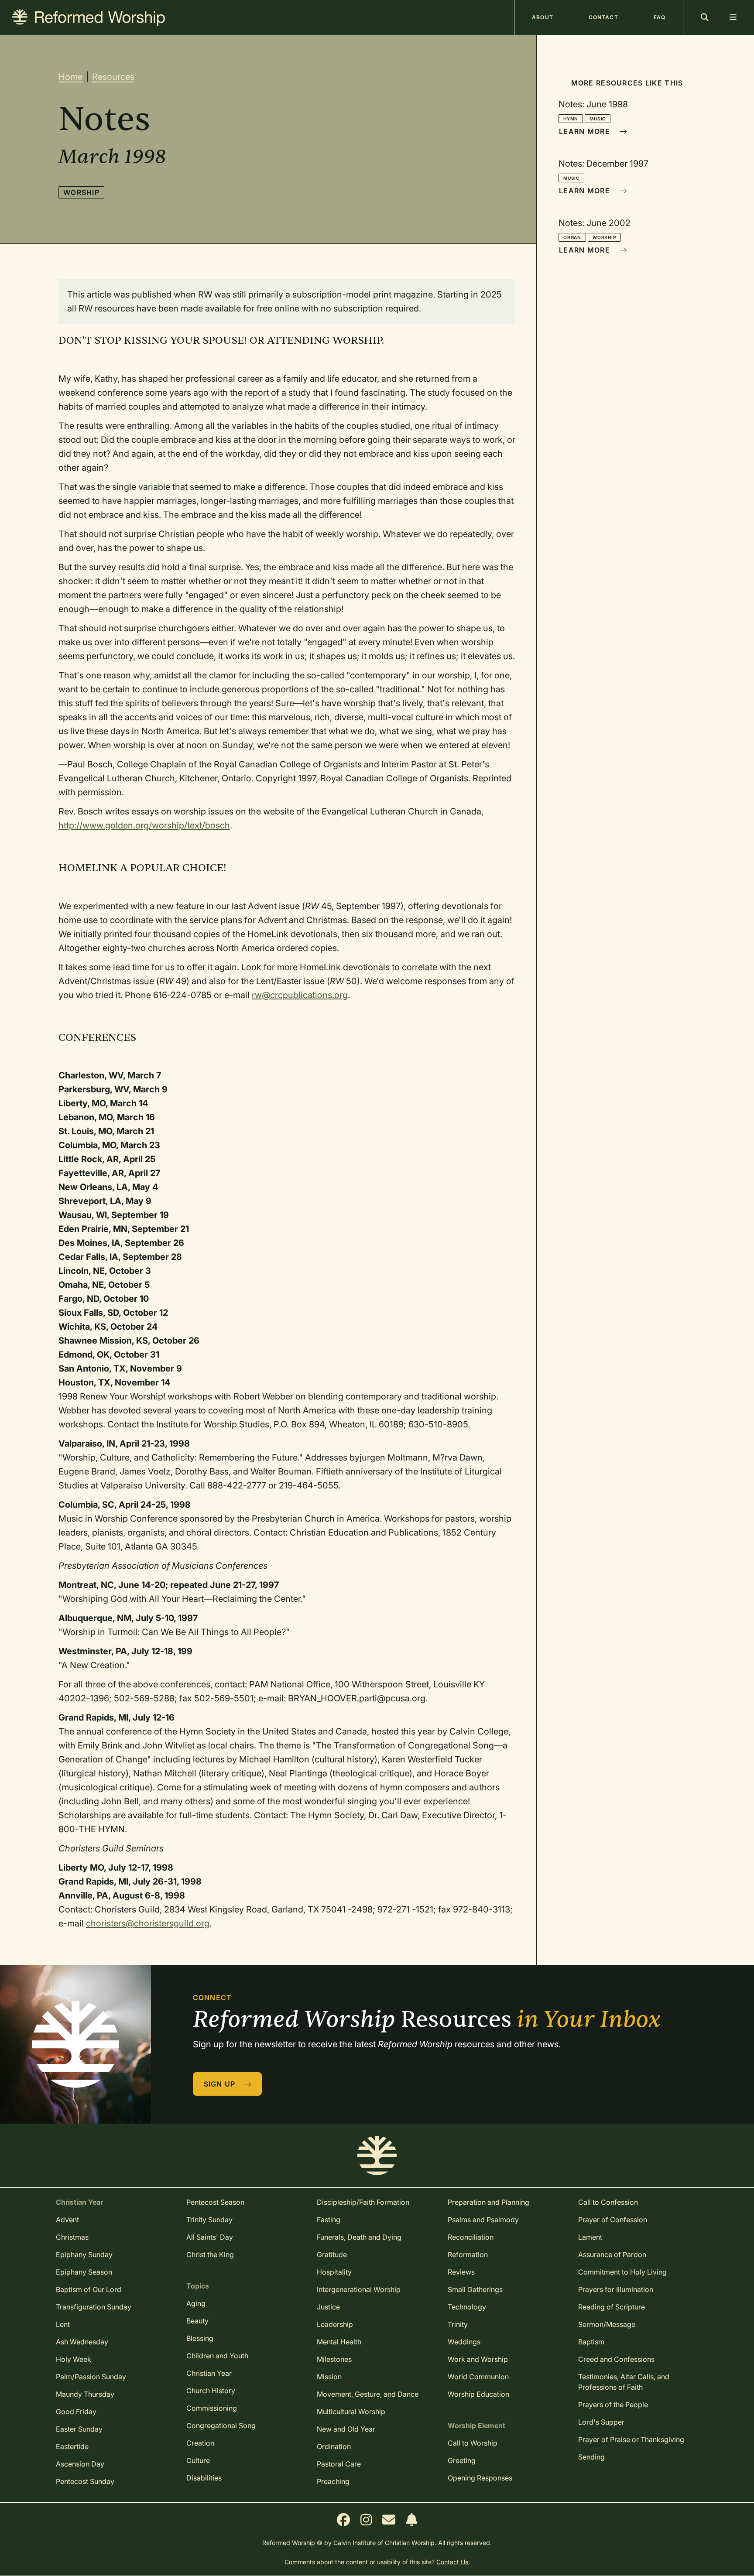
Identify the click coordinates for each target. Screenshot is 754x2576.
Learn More (586, 131)
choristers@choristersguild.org (148, 1923)
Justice (328, 2307)
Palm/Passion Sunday (91, 2377)
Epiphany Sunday (84, 2254)
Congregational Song (221, 2425)
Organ (572, 237)
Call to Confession (608, 2202)
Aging (196, 2303)
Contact (603, 17)
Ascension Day (80, 2464)
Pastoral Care (339, 2464)
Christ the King (210, 2254)
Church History (211, 2391)
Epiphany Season (84, 2272)
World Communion (478, 2377)
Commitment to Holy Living (622, 2272)
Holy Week (74, 2359)
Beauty (197, 2321)
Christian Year (209, 2373)
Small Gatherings (475, 2289)
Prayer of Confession (613, 2220)
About (543, 17)
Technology (467, 2307)
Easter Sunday (79, 2429)
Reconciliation (471, 2237)
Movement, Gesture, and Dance (368, 2394)
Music (598, 119)
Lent (63, 2324)
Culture (198, 2460)
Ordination (334, 2446)
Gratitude (332, 2254)
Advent (67, 2220)
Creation (200, 2443)
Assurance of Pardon (612, 2254)
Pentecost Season (215, 2202)
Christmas (72, 2237)
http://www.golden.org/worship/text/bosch (144, 825)
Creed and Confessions (616, 2359)
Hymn (571, 119)
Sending (591, 2457)
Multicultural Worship (351, 2412)
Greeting (462, 2460)
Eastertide (72, 2446)
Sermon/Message (607, 2324)
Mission (329, 2377)
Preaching (333, 2481)
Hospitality (334, 2272)
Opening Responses (480, 2478)
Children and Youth (217, 2356)
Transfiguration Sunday (94, 2307)
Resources (113, 77)
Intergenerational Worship (359, 2289)
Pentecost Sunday (85, 2481)
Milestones (334, 2359)
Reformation (468, 2254)
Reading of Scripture (612, 2307)
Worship (81, 192)
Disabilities (204, 2478)
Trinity (458, 2324)
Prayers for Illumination (616, 2289)
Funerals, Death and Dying (359, 2237)
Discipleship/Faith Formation (363, 2202)
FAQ (660, 17)
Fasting (329, 2220)
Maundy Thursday (85, 2394)
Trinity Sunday (209, 2220)
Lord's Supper (601, 2422)
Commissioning (212, 2408)
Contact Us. (453, 2562)
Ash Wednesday (82, 2342)
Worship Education (478, 2394)
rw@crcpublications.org (300, 995)
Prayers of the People (613, 2405)
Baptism (591, 2342)
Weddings (464, 2342)
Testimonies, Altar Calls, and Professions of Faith (624, 2382)
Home (70, 77)
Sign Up (221, 2084)
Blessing (200, 2338)
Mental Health (339, 2342)
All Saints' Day (210, 2237)
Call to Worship (473, 2443)
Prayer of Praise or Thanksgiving (631, 2439)
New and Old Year (346, 2429)
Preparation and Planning (488, 2202)
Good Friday (76, 2412)
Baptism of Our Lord (89, 2289)
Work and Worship (478, 2359)
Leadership (335, 2324)
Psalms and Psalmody (483, 2220)
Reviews (461, 2272)
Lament (590, 2237)
